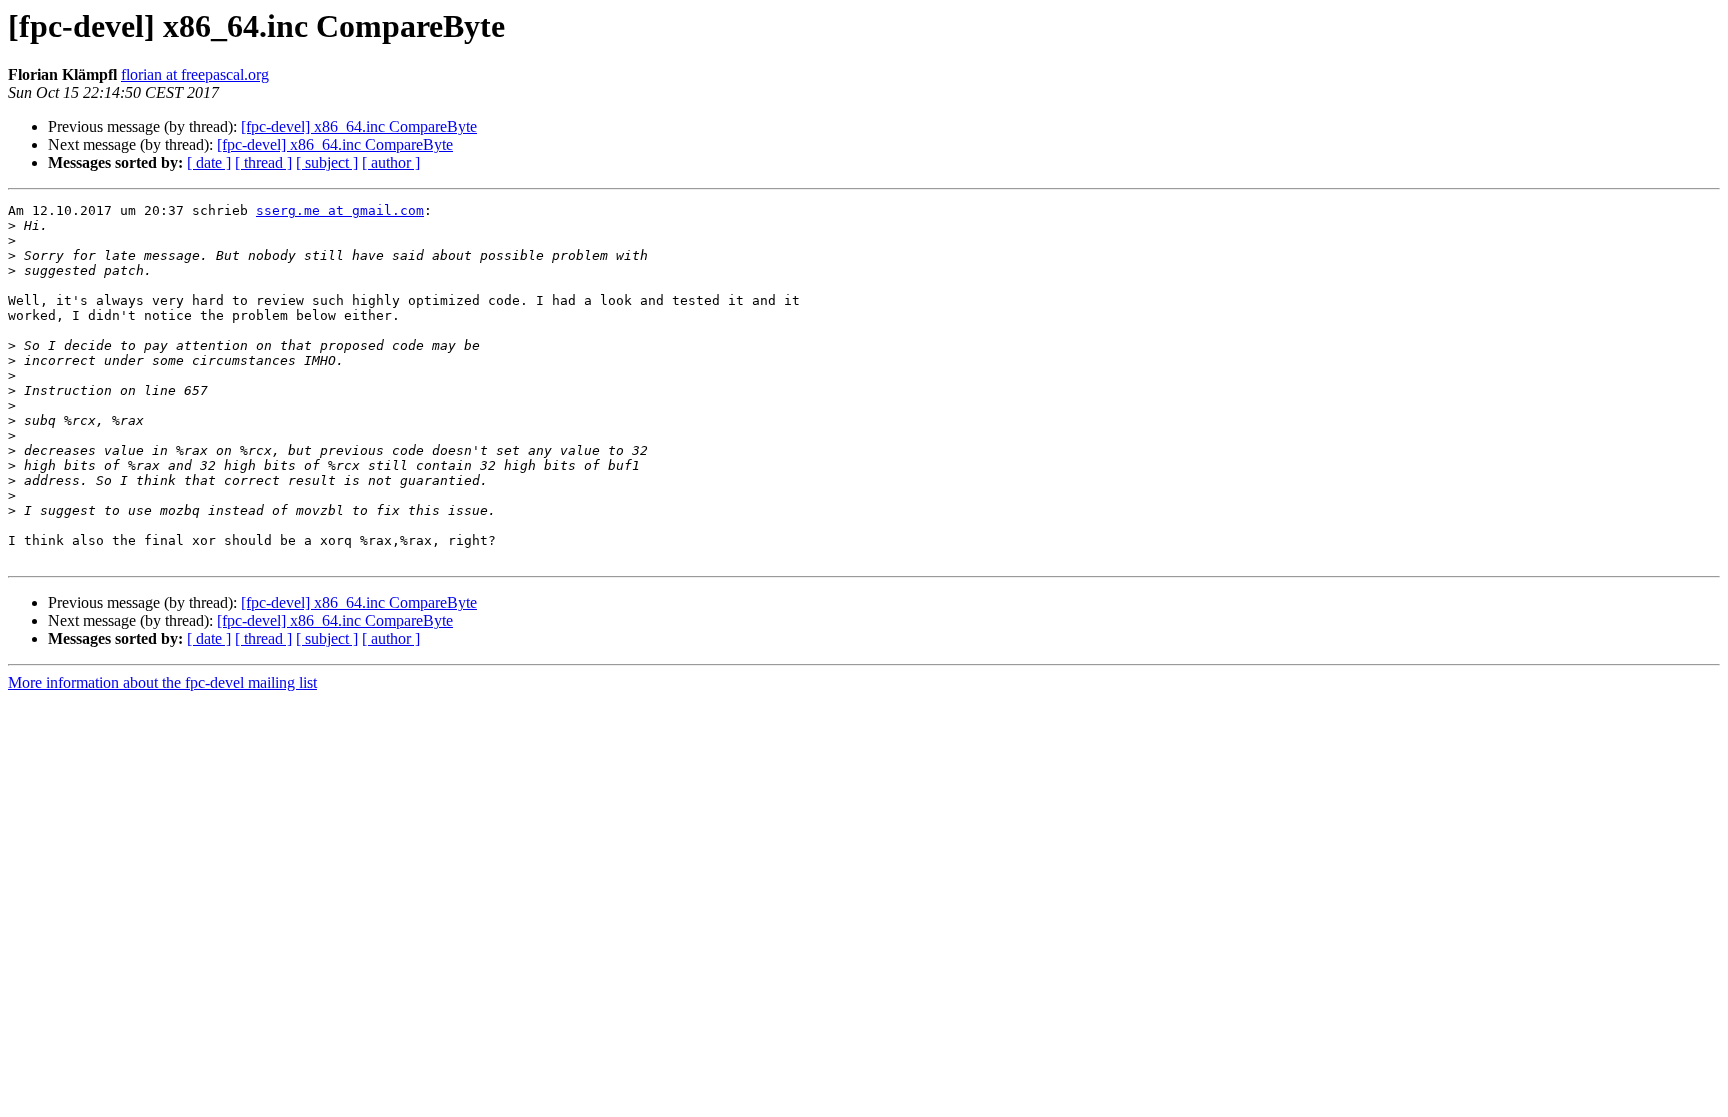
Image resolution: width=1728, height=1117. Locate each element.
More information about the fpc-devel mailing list (162, 682)
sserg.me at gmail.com (340, 210)
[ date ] (209, 162)
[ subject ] (327, 162)
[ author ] (391, 162)
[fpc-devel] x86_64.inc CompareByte (359, 126)
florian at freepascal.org (195, 74)
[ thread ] (263, 162)
